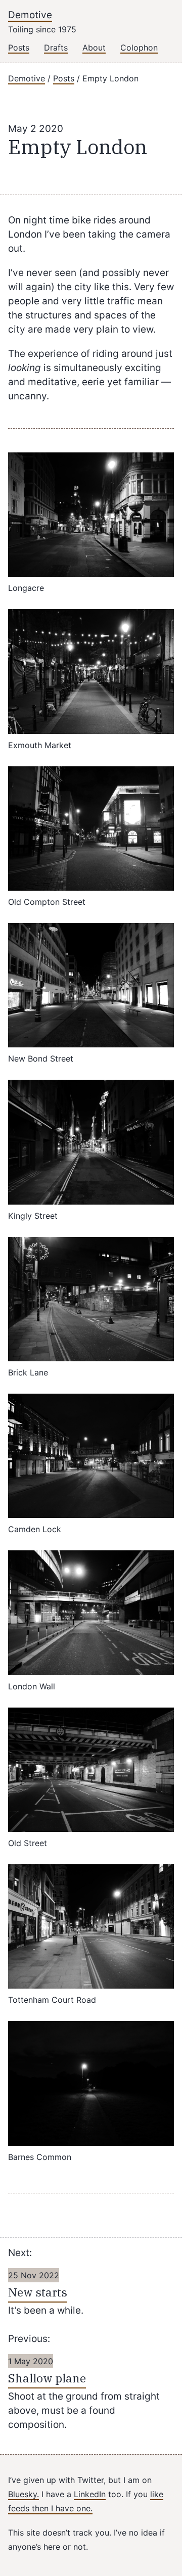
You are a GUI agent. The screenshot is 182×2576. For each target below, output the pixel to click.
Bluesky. (24, 2494)
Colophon (139, 48)
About (94, 48)
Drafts (56, 48)
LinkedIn (90, 2494)
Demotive (30, 15)
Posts (19, 48)
